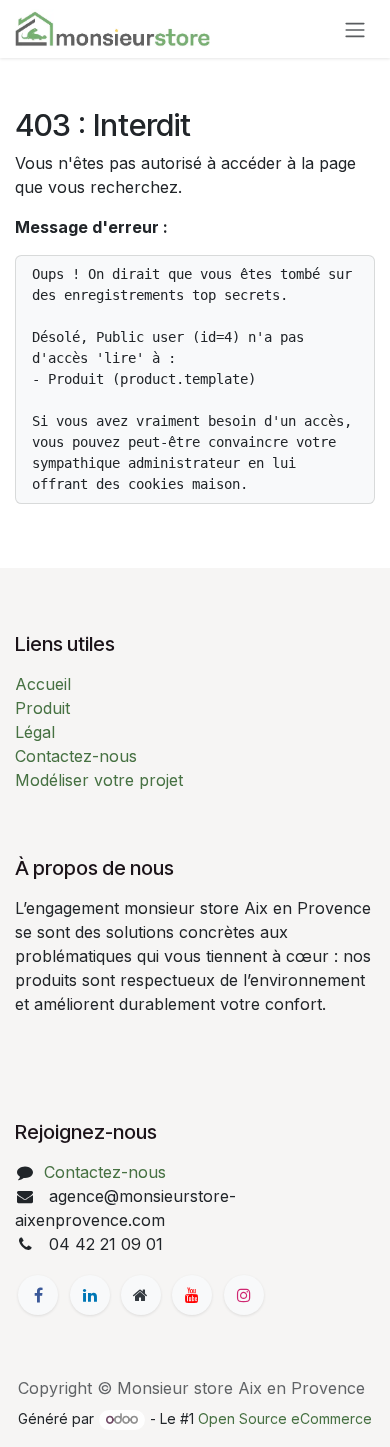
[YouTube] (192, 1295)
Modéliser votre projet (99, 780)
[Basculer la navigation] (355, 29)
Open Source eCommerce (285, 1418)
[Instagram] (244, 1295)
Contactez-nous (76, 756)
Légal (35, 732)
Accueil (43, 684)
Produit (42, 708)
